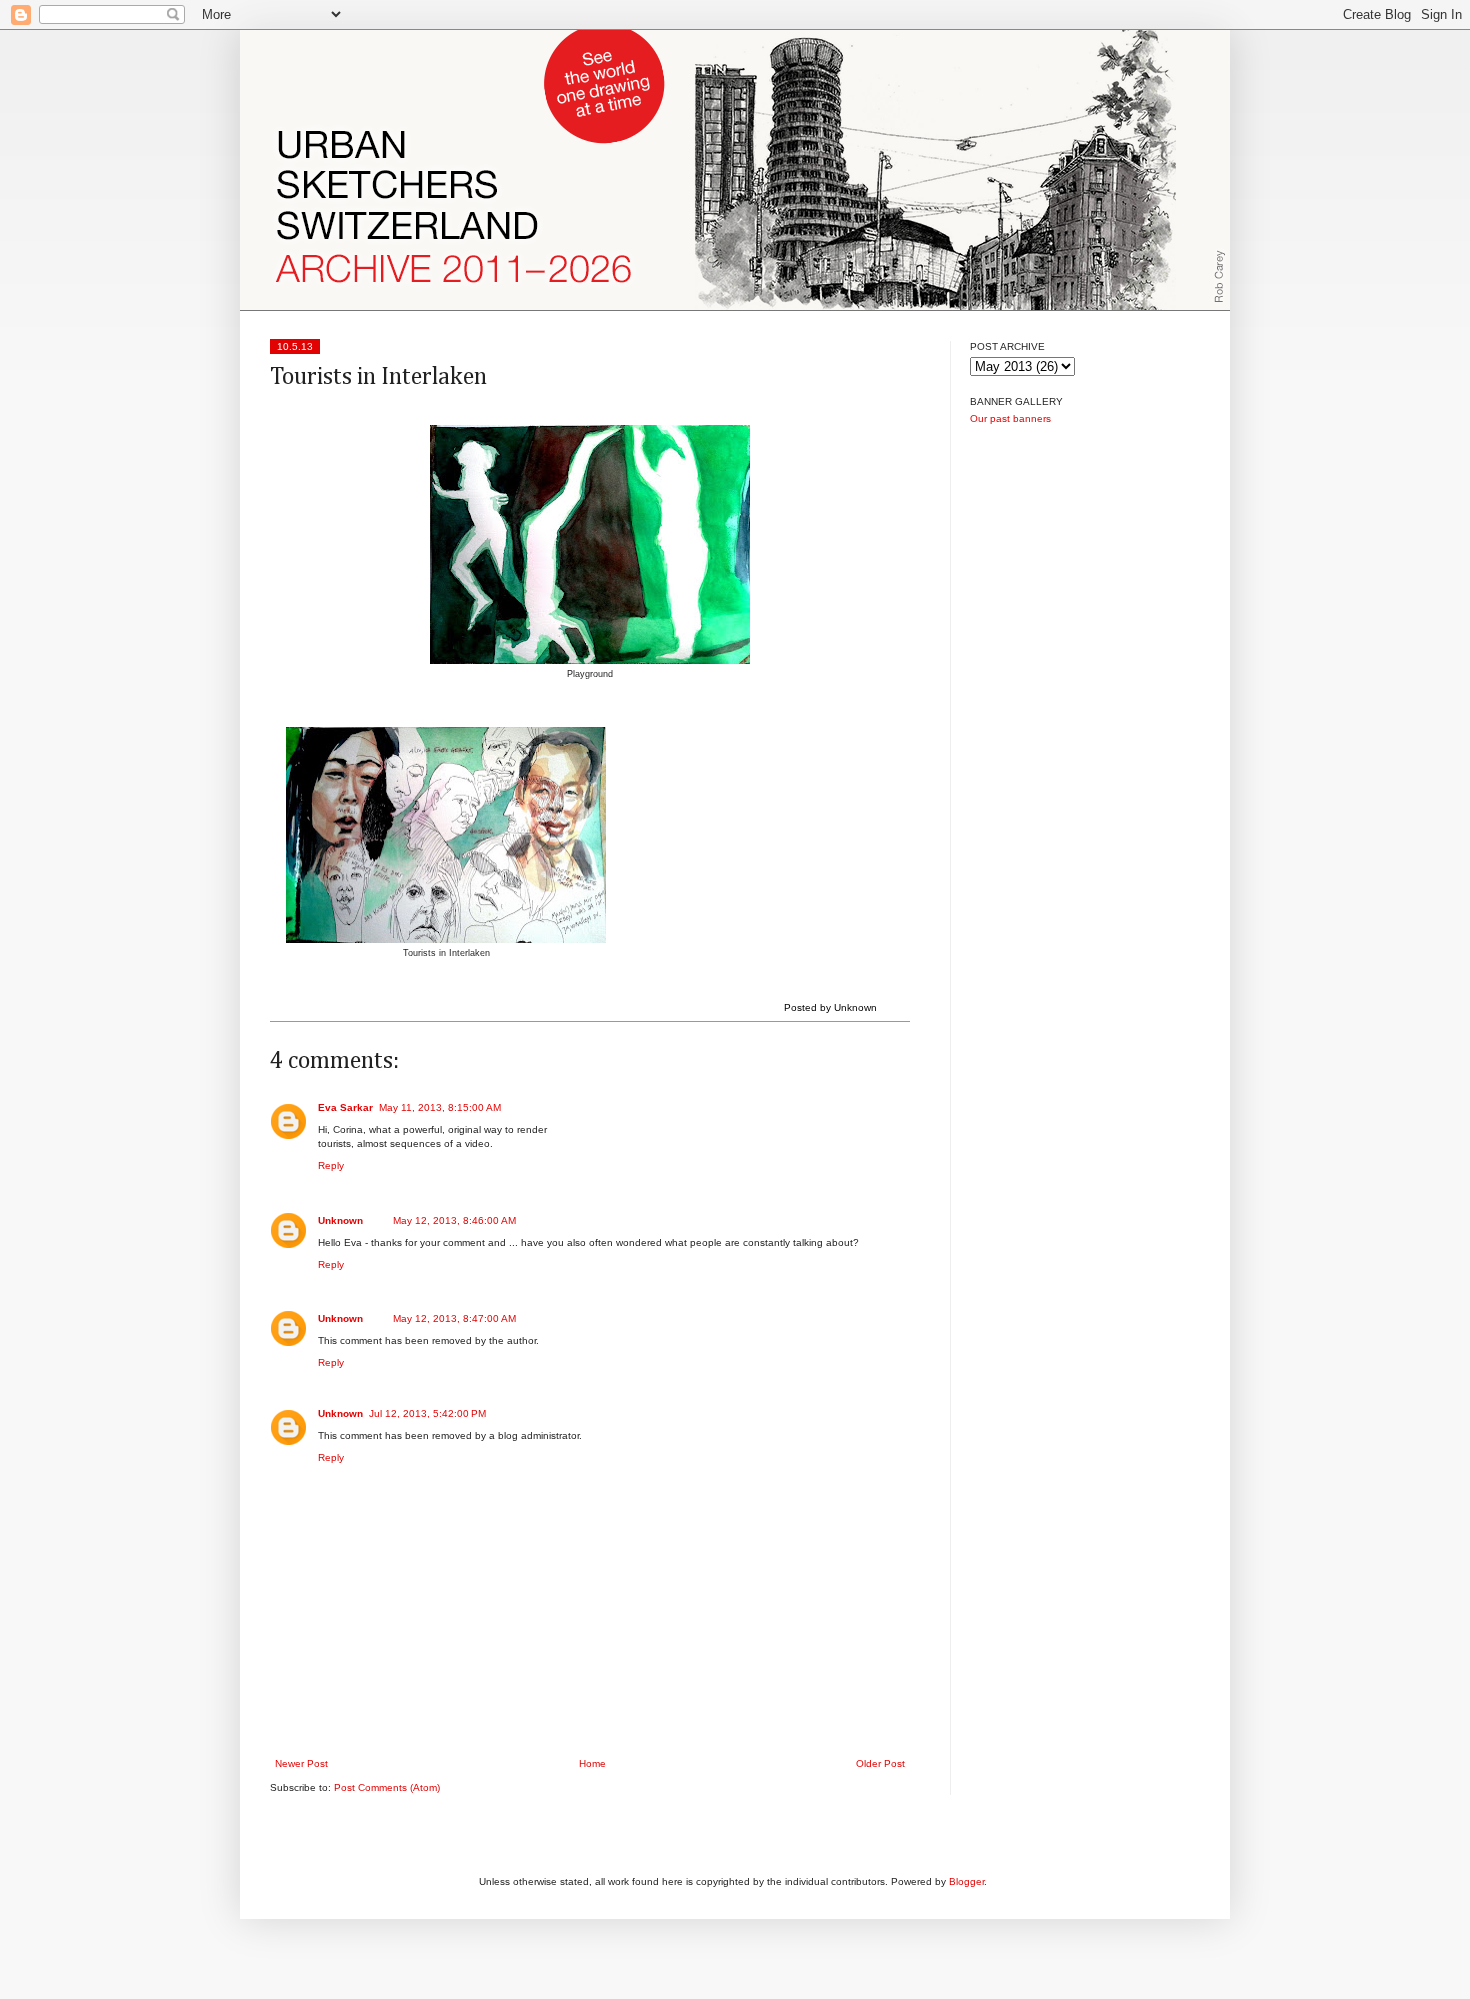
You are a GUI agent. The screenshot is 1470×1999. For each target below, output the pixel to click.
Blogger (966, 1881)
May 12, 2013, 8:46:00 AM (454, 1220)
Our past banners (1010, 418)
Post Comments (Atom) (387, 1787)
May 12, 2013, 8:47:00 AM (454, 1318)
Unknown (340, 1220)
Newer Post (301, 1763)
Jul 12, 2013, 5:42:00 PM (427, 1413)
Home (592, 1763)
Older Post (880, 1763)
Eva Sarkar (345, 1107)
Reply (331, 1165)
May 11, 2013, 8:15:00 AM (440, 1107)
